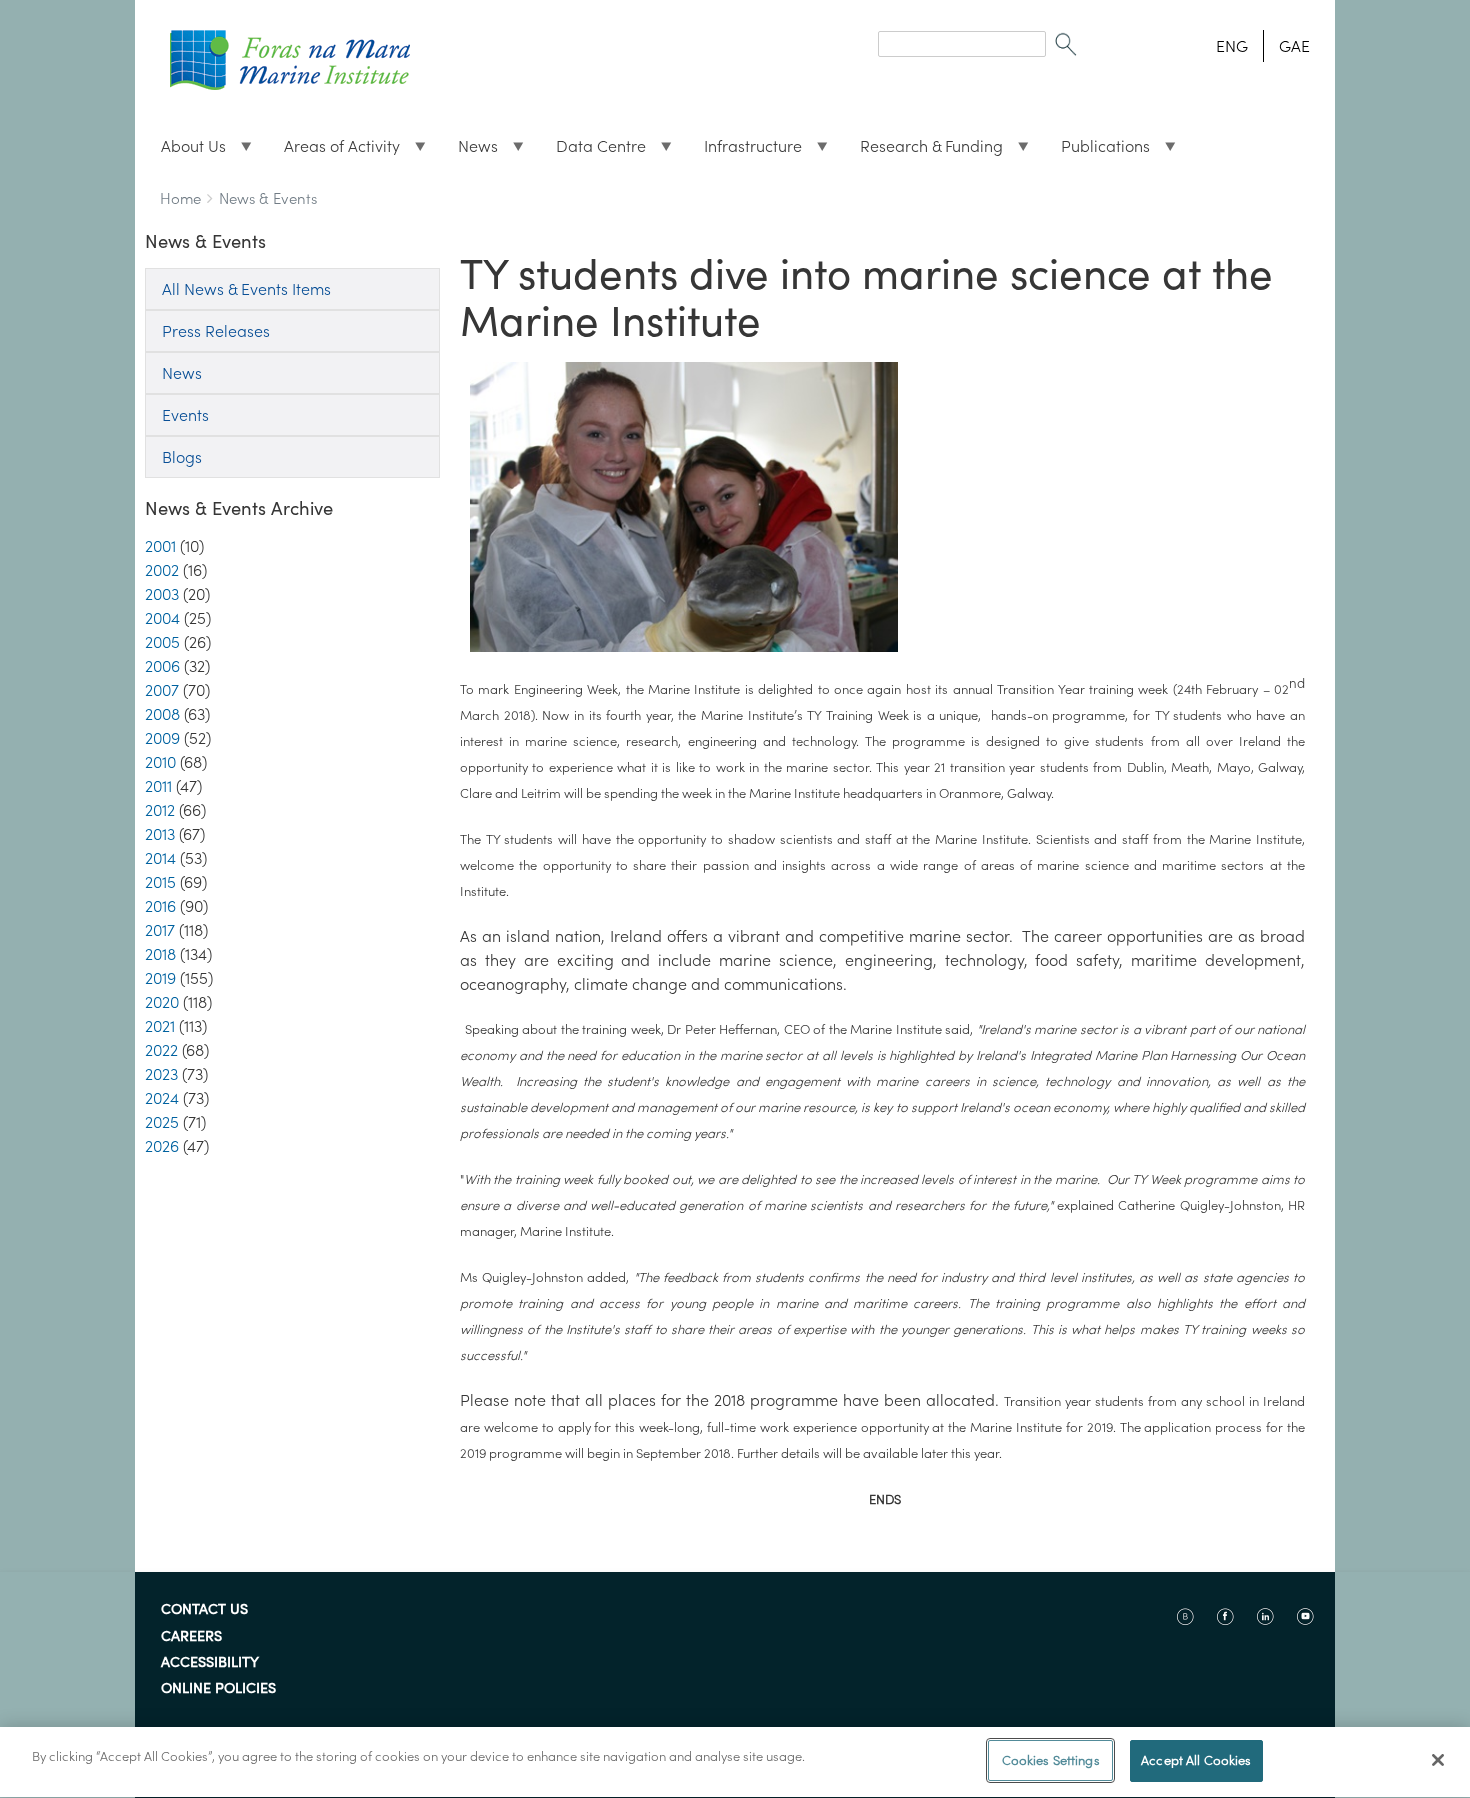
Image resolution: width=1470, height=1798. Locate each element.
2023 (161, 1074)
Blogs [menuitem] (182, 457)
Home (180, 198)
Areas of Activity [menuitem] (334, 151)
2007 (162, 690)
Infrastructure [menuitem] (745, 151)
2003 (162, 594)
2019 (160, 978)
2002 (162, 570)
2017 (160, 930)
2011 (158, 786)
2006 (162, 666)
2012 (160, 810)
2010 (160, 762)
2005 (162, 642)
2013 (160, 834)
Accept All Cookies (1196, 1760)
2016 (160, 906)
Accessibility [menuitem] (210, 1663)
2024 (162, 1098)
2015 (160, 882)
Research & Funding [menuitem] (923, 151)
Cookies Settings (1051, 1760)
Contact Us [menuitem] (204, 1610)
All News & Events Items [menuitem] (246, 289)
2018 (160, 954)
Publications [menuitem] (1097, 151)
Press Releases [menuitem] (216, 331)
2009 (162, 738)
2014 (160, 858)
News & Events (268, 198)
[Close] (1438, 1760)
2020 (162, 1002)
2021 (160, 1026)
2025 (162, 1122)
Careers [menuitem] (191, 1637)
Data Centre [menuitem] (593, 151)
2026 (162, 1146)
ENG (1232, 46)
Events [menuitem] (185, 415)
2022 (161, 1050)
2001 (160, 546)
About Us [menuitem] (185, 151)
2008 (162, 714)
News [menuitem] (470, 151)
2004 (162, 618)
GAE (1294, 46)
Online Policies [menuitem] (218, 1689)
